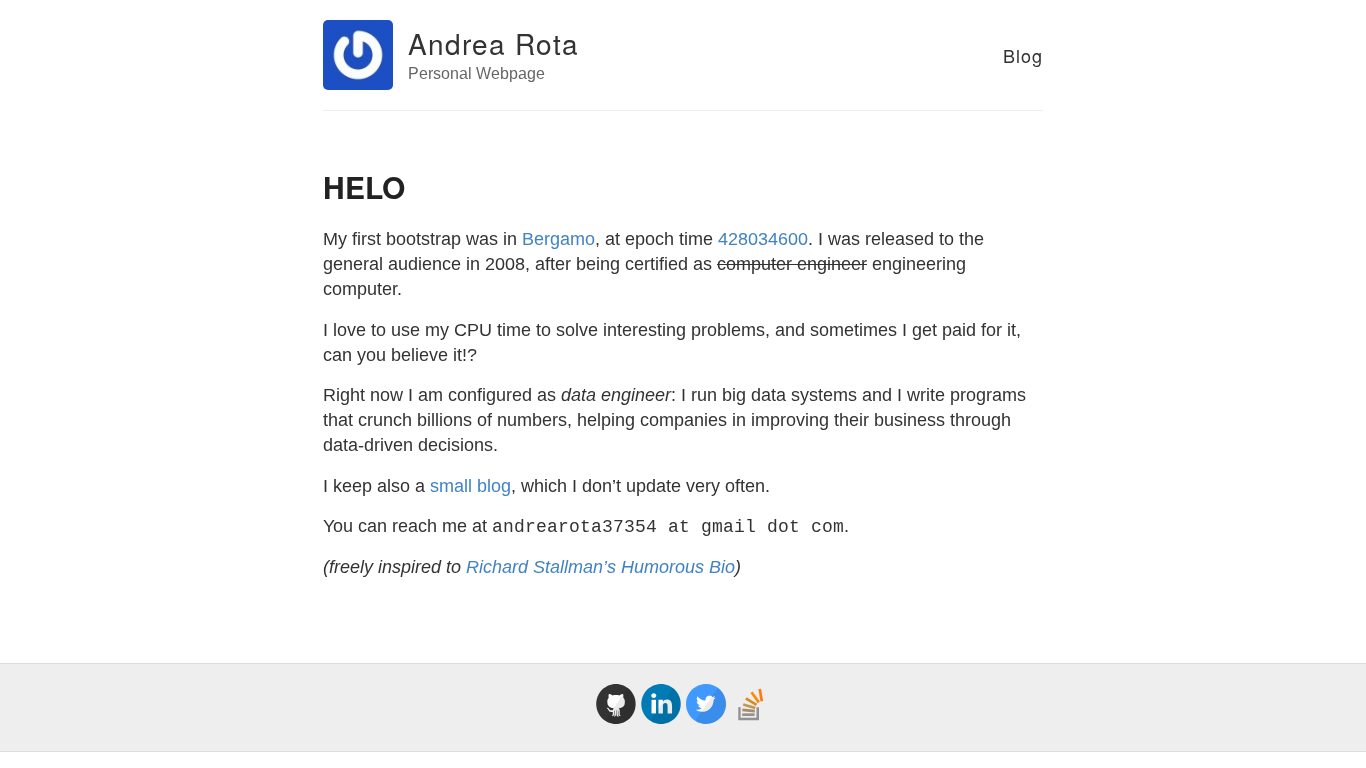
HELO (364, 186)
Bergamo (558, 239)
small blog (470, 486)
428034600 (763, 239)
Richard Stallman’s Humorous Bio (600, 567)
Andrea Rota (493, 43)
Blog (1023, 55)
